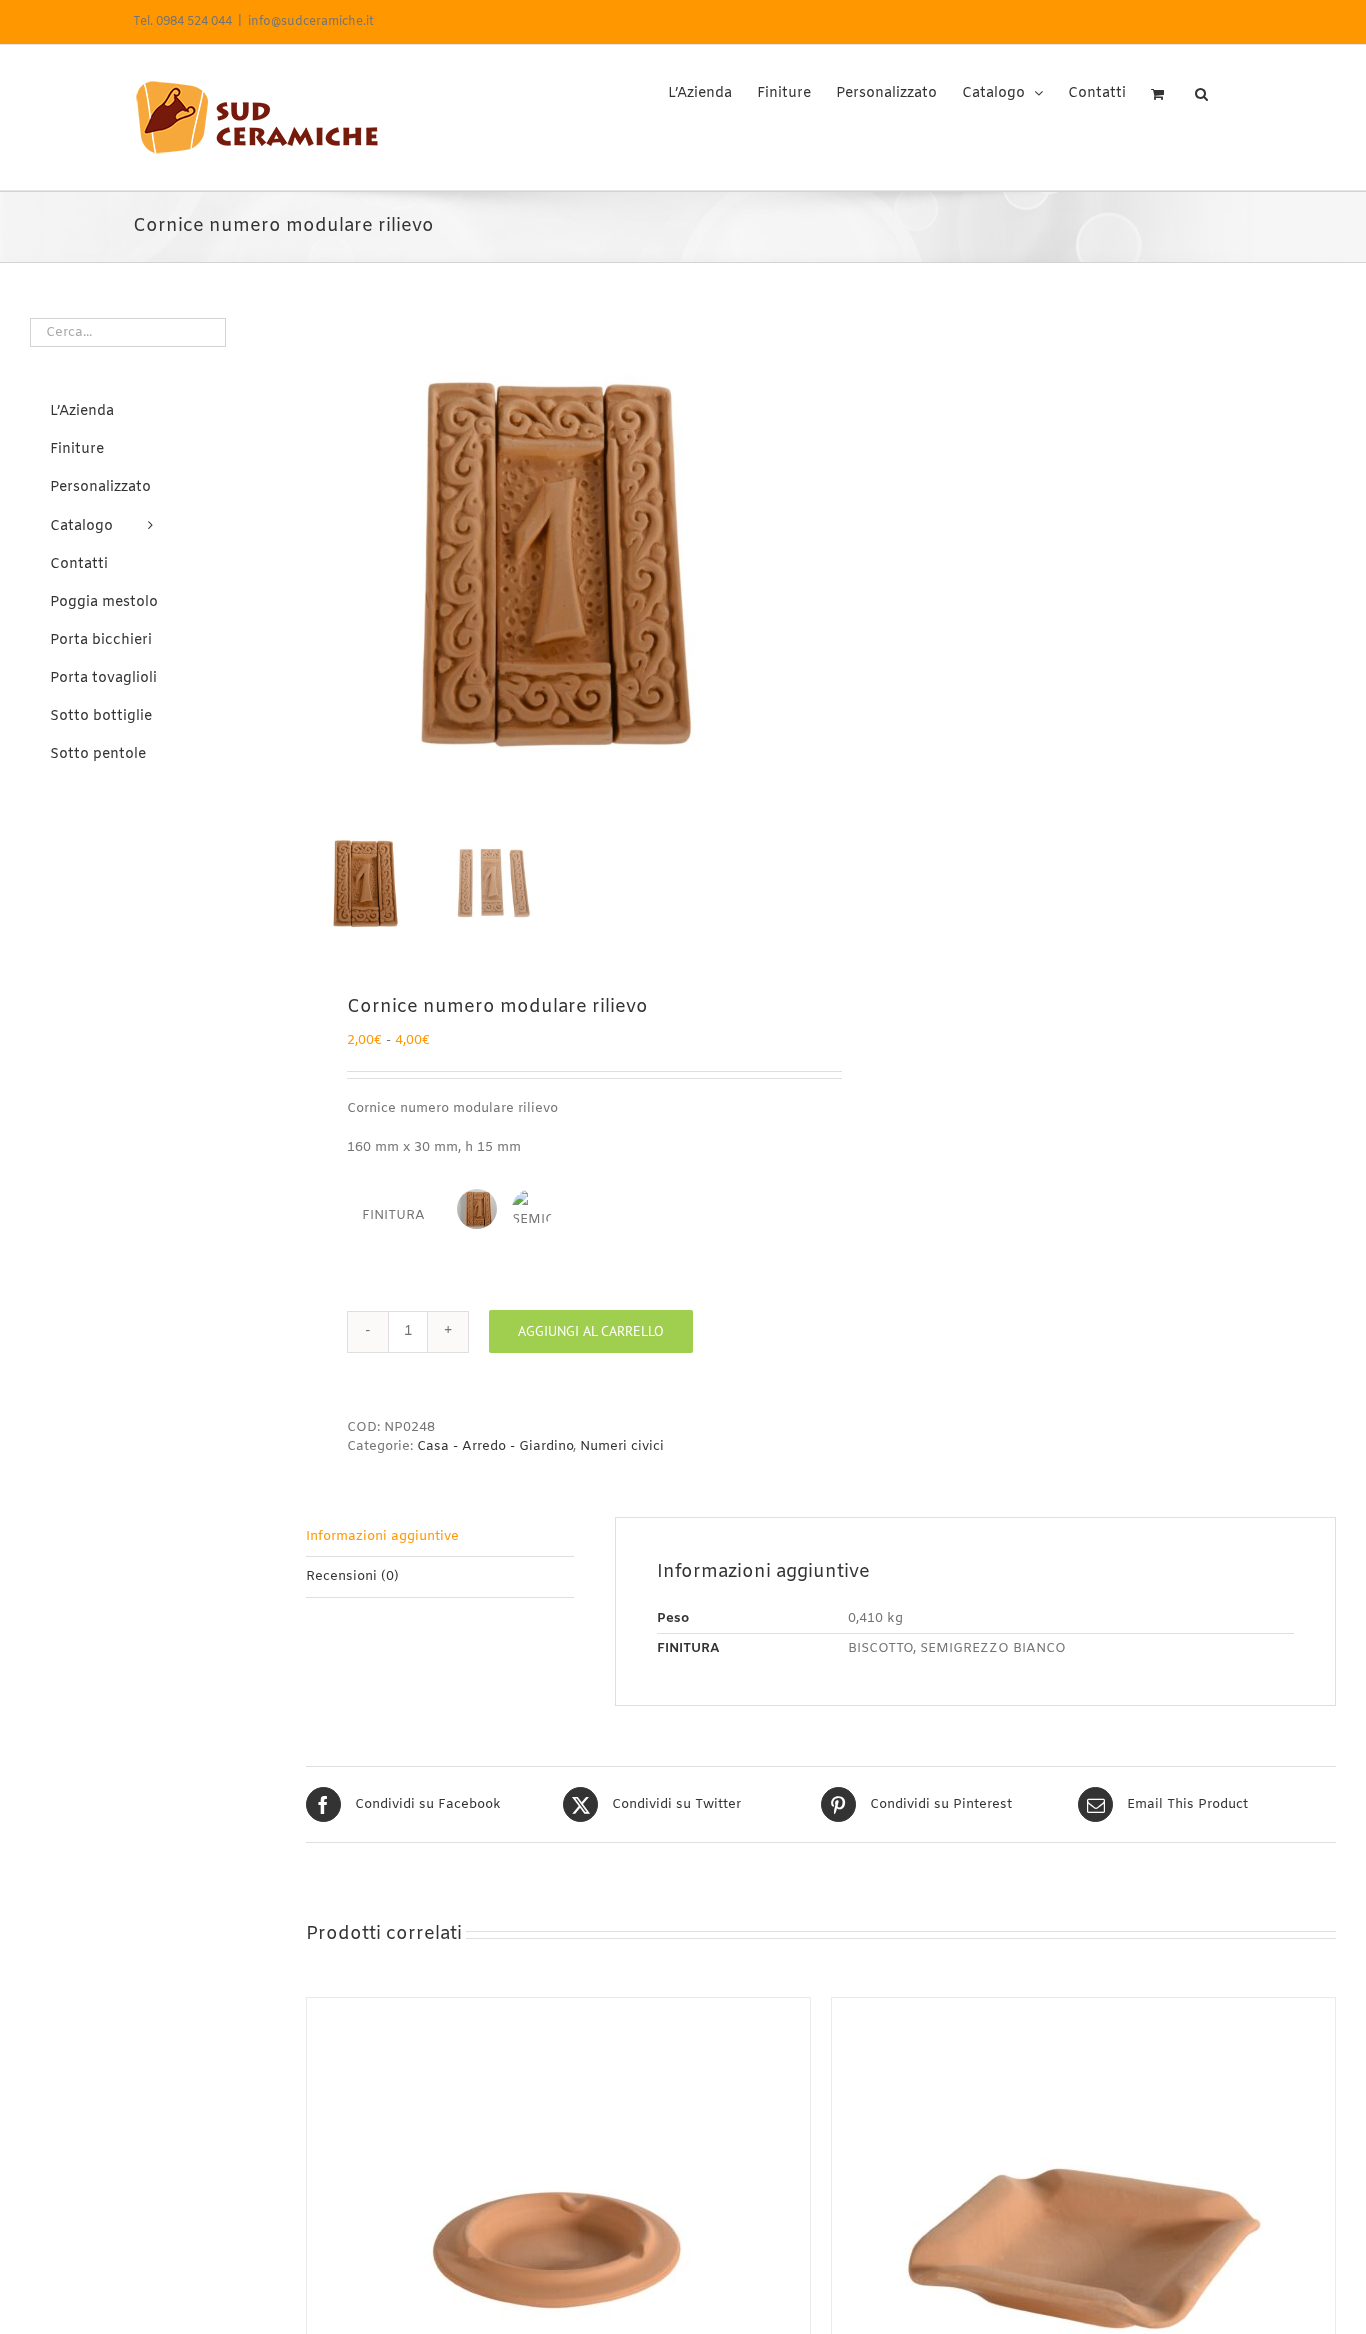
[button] (1201, 87)
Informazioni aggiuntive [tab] (382, 1536)
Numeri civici (622, 1446)
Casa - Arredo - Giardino (495, 1446)
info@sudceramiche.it (311, 22)
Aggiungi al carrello (591, 1331)
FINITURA (393, 1215)
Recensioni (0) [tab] (352, 1576)
